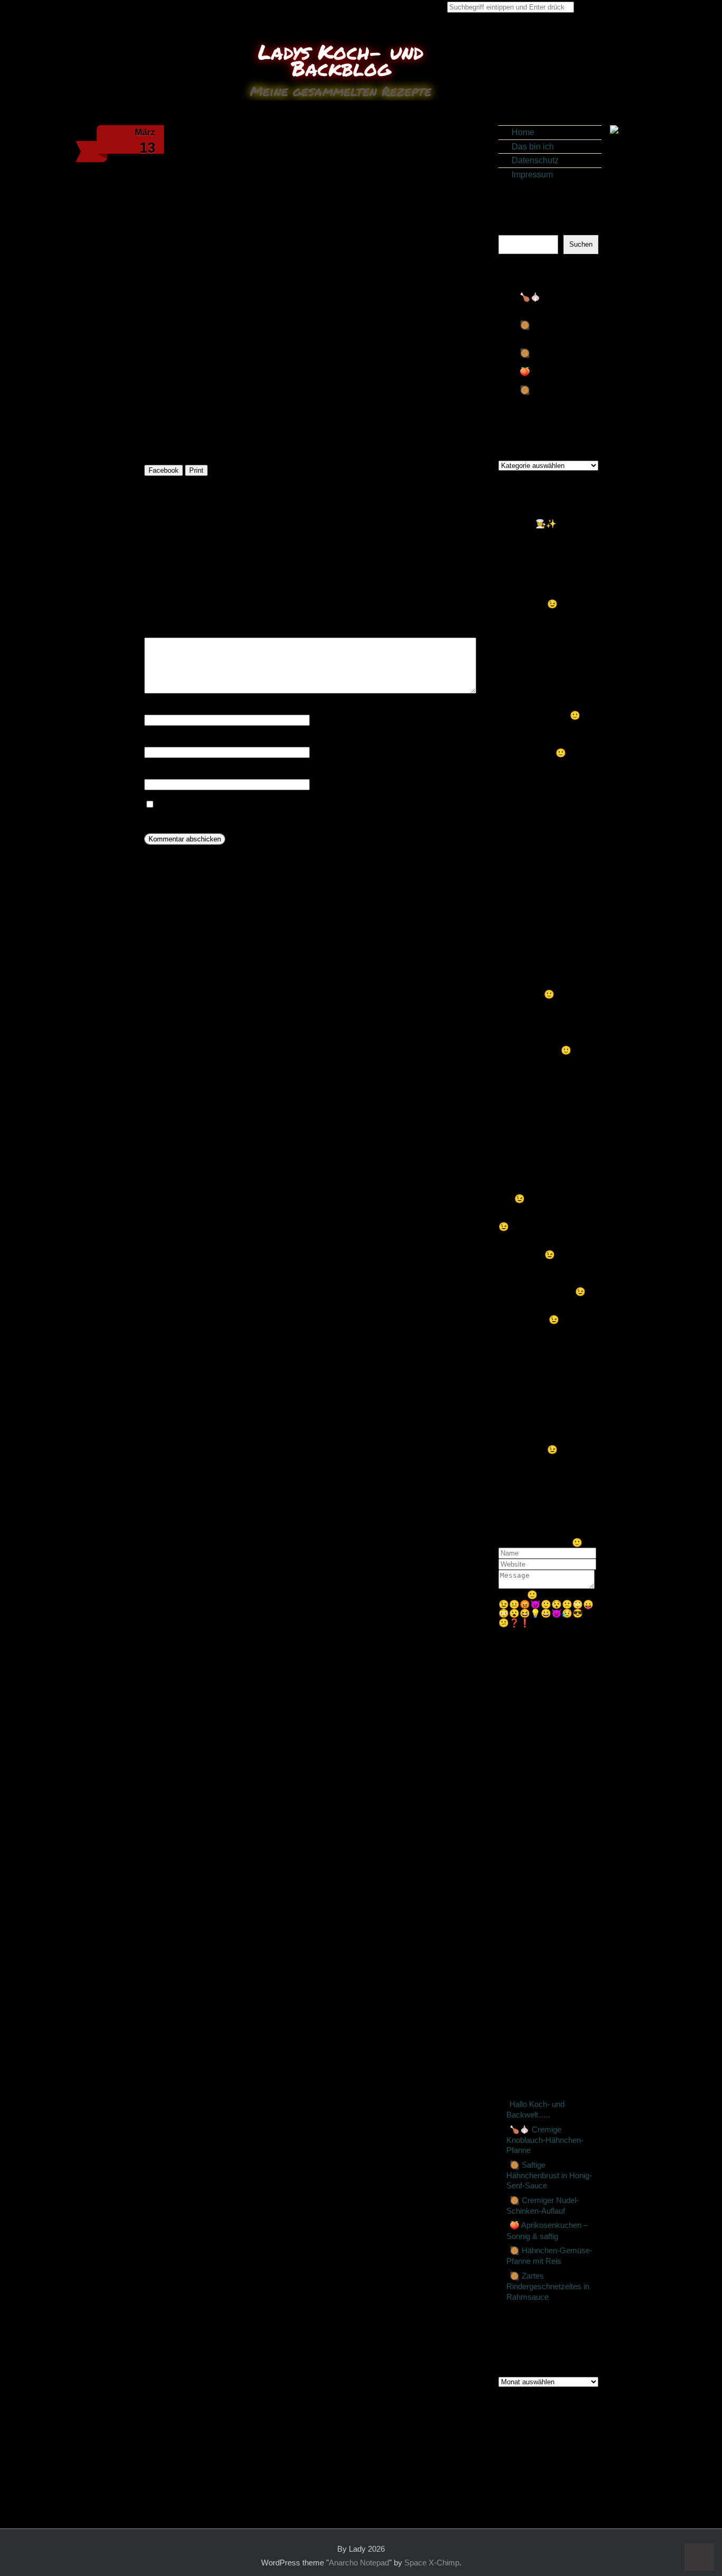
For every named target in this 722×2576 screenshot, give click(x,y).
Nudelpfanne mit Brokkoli (557, 1943)
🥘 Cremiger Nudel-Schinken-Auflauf (557, 358)
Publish (513, 1595)
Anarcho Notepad (359, 2563)
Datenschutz (535, 160)
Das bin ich (533, 147)
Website (160, 772)
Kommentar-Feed (552, 2449)
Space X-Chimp (432, 2563)
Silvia (552, 1357)
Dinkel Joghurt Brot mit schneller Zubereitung (549, 1869)
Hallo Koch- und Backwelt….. (535, 2110)
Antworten (523, 586)
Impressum (532, 175)
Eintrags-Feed (546, 2440)
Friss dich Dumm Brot (551, 1924)
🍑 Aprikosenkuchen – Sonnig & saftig (558, 376)
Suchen (513, 230)
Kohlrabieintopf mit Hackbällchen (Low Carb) (556, 1836)
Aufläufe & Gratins (450, 536)
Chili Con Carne (449, 559)
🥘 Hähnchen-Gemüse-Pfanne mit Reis (557, 399)
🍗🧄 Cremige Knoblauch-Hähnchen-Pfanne (554, 306)
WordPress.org (548, 2458)
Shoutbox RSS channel (543, 1632)
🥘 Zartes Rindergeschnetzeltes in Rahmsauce (548, 2287)
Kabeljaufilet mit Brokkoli (550, 1906)
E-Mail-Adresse (176, 740)
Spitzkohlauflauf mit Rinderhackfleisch (220, 559)
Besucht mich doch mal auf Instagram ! (542, 1757)
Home (523, 132)
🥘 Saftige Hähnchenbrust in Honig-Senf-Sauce (554, 334)
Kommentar (169, 631)
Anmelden (539, 2430)
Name (158, 708)
